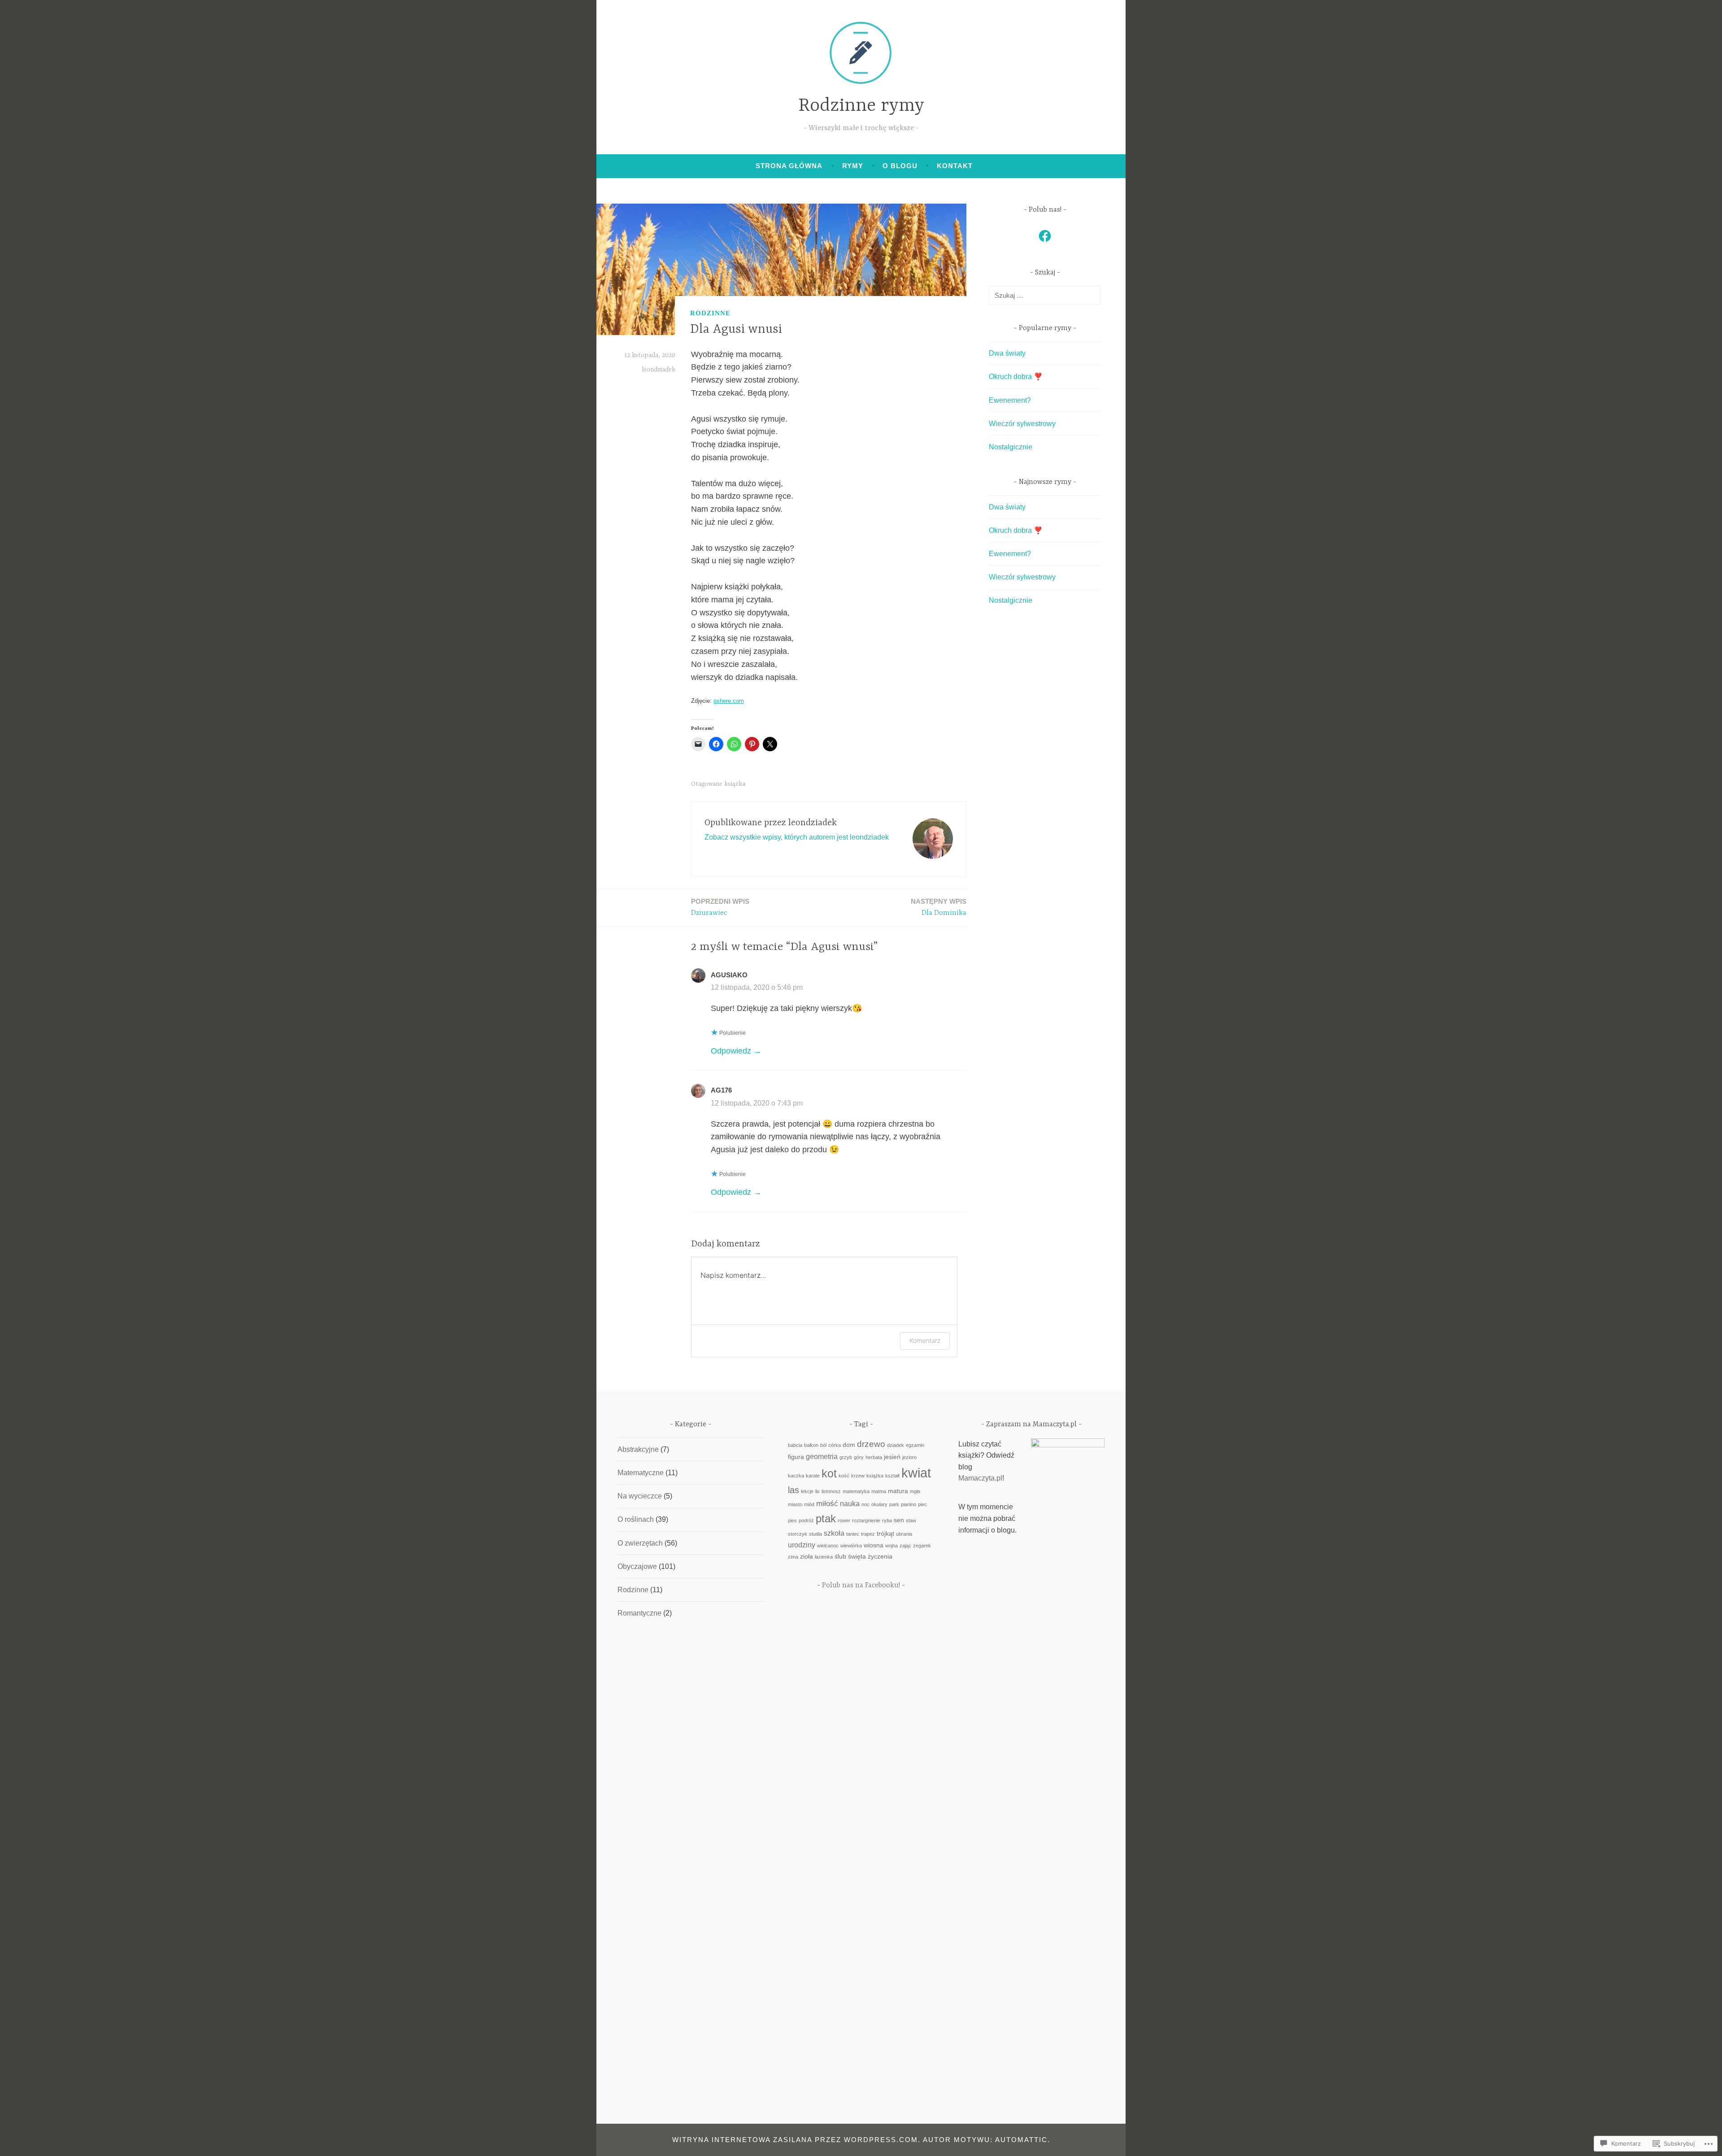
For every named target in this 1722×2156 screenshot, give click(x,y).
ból (823, 1445)
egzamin (915, 1445)
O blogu (900, 166)
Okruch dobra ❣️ (1016, 377)
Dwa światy (1007, 353)
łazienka (824, 1557)
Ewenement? (1010, 400)
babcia (795, 1445)
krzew (858, 1476)
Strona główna (789, 166)
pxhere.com (729, 701)
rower (844, 1520)
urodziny (802, 1545)
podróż (806, 1520)
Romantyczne (639, 1613)
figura (796, 1457)
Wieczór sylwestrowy (1022, 424)
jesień (892, 1457)
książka (735, 784)
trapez (868, 1534)
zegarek (922, 1546)
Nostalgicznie (1011, 447)
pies (792, 1520)
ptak (826, 1518)
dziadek (896, 1445)
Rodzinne (710, 313)
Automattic (1021, 2140)
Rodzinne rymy (861, 106)
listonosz (831, 1491)
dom (849, 1445)
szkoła (834, 1533)
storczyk (798, 1534)
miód (809, 1504)
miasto (795, 1504)
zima (793, 1557)
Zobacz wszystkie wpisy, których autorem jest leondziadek (797, 837)
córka (835, 1445)
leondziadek (659, 370)
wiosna (874, 1545)
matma (879, 1491)
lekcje (807, 1491)
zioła (807, 1557)
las (794, 1490)
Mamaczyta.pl (980, 1478)
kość (844, 1476)
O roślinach (636, 1519)
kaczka (796, 1476)
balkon (811, 1445)
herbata (874, 1457)
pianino (909, 1504)
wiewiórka (851, 1546)
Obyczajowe (637, 1566)
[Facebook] (1045, 236)
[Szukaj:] (1045, 295)
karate (813, 1476)
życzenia (880, 1557)
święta (857, 1557)
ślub (840, 1557)
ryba (887, 1520)
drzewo (871, 1444)
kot (829, 1473)
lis (818, 1491)
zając (905, 1546)
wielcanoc (828, 1546)
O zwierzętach (640, 1543)
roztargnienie (866, 1520)
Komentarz (925, 1340)
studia (815, 1534)
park (894, 1504)
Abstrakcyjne (638, 1449)
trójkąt (885, 1534)
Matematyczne (641, 1473)
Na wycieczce (640, 1496)
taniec (853, 1534)
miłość (827, 1503)
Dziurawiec (720, 907)
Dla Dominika (939, 907)
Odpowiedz (731, 1051)
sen (899, 1520)
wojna (891, 1546)
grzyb (846, 1457)
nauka (850, 1504)
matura (898, 1491)
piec (922, 1504)
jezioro (909, 1457)
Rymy (853, 166)
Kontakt (955, 166)
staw (911, 1520)
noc (865, 1504)
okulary (879, 1504)
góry (859, 1457)
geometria (822, 1457)
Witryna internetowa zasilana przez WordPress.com (795, 2140)
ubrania (904, 1534)
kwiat (916, 1473)
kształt (892, 1476)
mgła (915, 1491)
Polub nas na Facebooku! (861, 1585)
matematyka (856, 1491)
